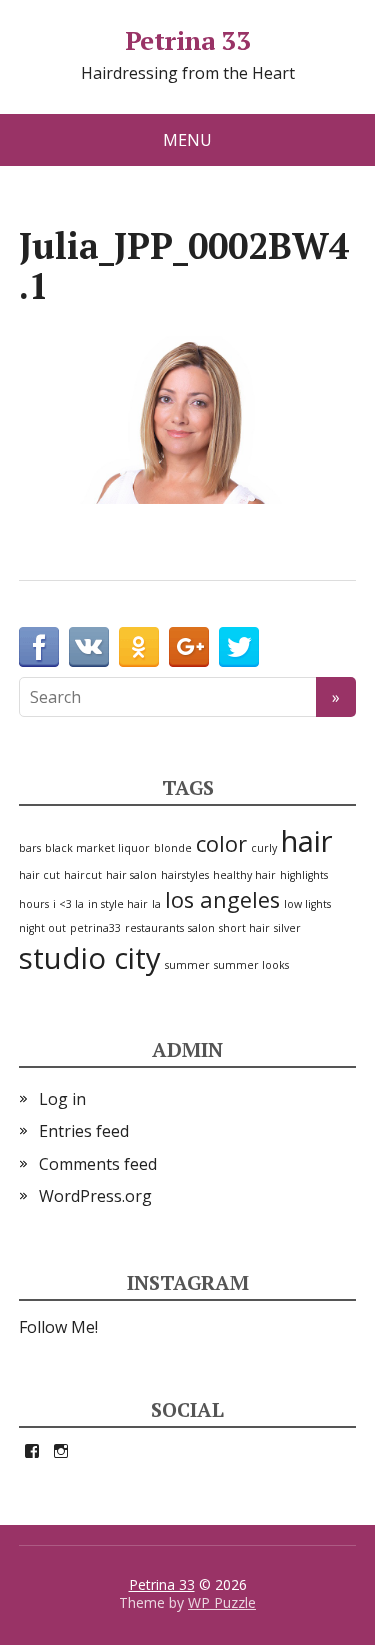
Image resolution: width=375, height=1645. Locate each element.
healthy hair (244, 875)
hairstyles (185, 875)
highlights (304, 875)
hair (307, 841)
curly (264, 848)
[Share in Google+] (189, 647)
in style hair (118, 904)
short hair (244, 928)
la (156, 904)
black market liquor (97, 848)
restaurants (154, 928)
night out (42, 928)
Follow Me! (58, 1327)
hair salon (131, 875)
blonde (173, 848)
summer (187, 965)
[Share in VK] (89, 647)
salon (201, 928)
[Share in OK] (139, 647)
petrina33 (95, 928)
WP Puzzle (222, 1602)
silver (287, 928)
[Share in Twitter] (239, 647)
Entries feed (84, 1131)
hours (34, 904)
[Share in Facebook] (39, 647)
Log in (62, 1099)
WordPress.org (95, 1196)
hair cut (39, 875)
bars (30, 848)
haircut (83, 875)
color (221, 843)
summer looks (251, 965)
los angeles (222, 899)
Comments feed (98, 1164)
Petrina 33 (188, 41)
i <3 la (68, 904)
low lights (307, 904)
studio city (90, 958)
